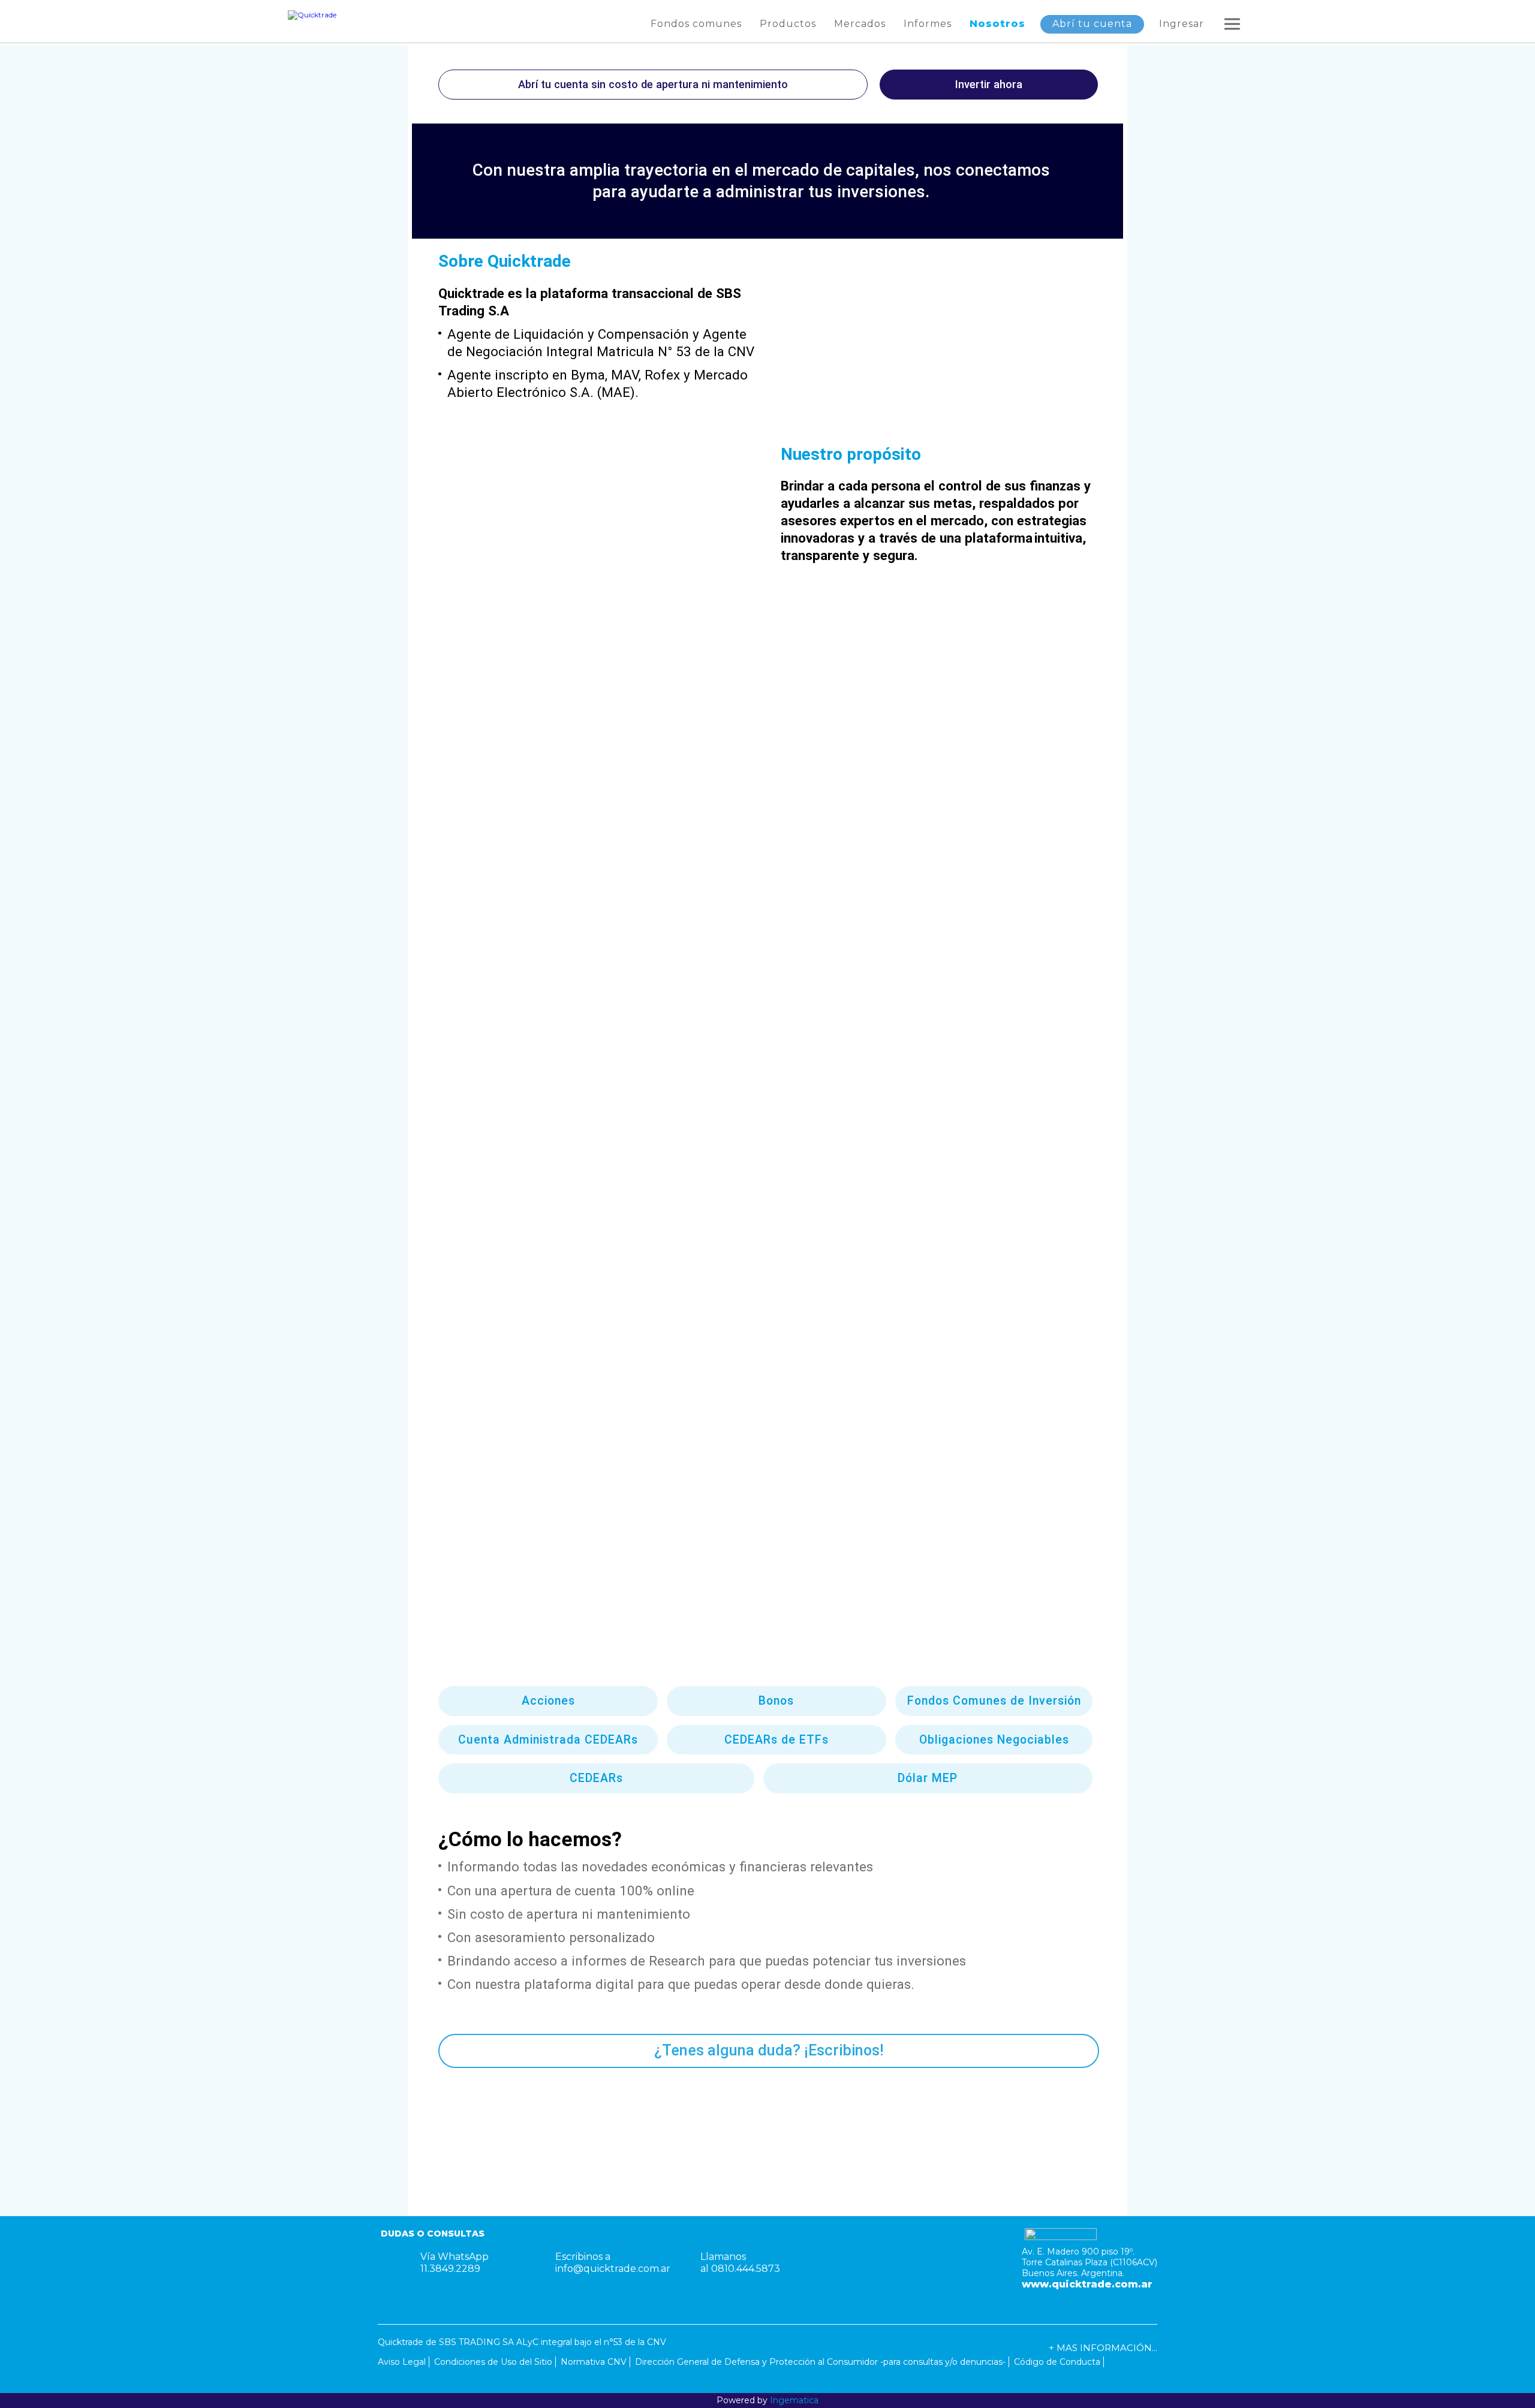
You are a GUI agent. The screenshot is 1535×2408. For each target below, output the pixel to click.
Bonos (776, 1701)
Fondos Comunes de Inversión (994, 1701)
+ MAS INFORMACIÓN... (1103, 2348)
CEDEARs (596, 1778)
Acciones (548, 1701)
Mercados (860, 24)
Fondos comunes (696, 24)
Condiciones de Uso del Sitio (493, 2362)
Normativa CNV (594, 2362)
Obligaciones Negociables (994, 1740)
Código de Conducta (1057, 2362)
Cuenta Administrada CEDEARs (548, 1740)
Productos (788, 24)
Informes (928, 24)
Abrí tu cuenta (1092, 24)
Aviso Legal (402, 2362)
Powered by (767, 2400)
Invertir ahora (989, 84)
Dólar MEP (928, 1778)
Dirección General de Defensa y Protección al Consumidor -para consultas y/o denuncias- (820, 2362)
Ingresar (1182, 24)
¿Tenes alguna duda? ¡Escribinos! (769, 2050)
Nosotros (997, 24)
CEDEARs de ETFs (776, 1740)
